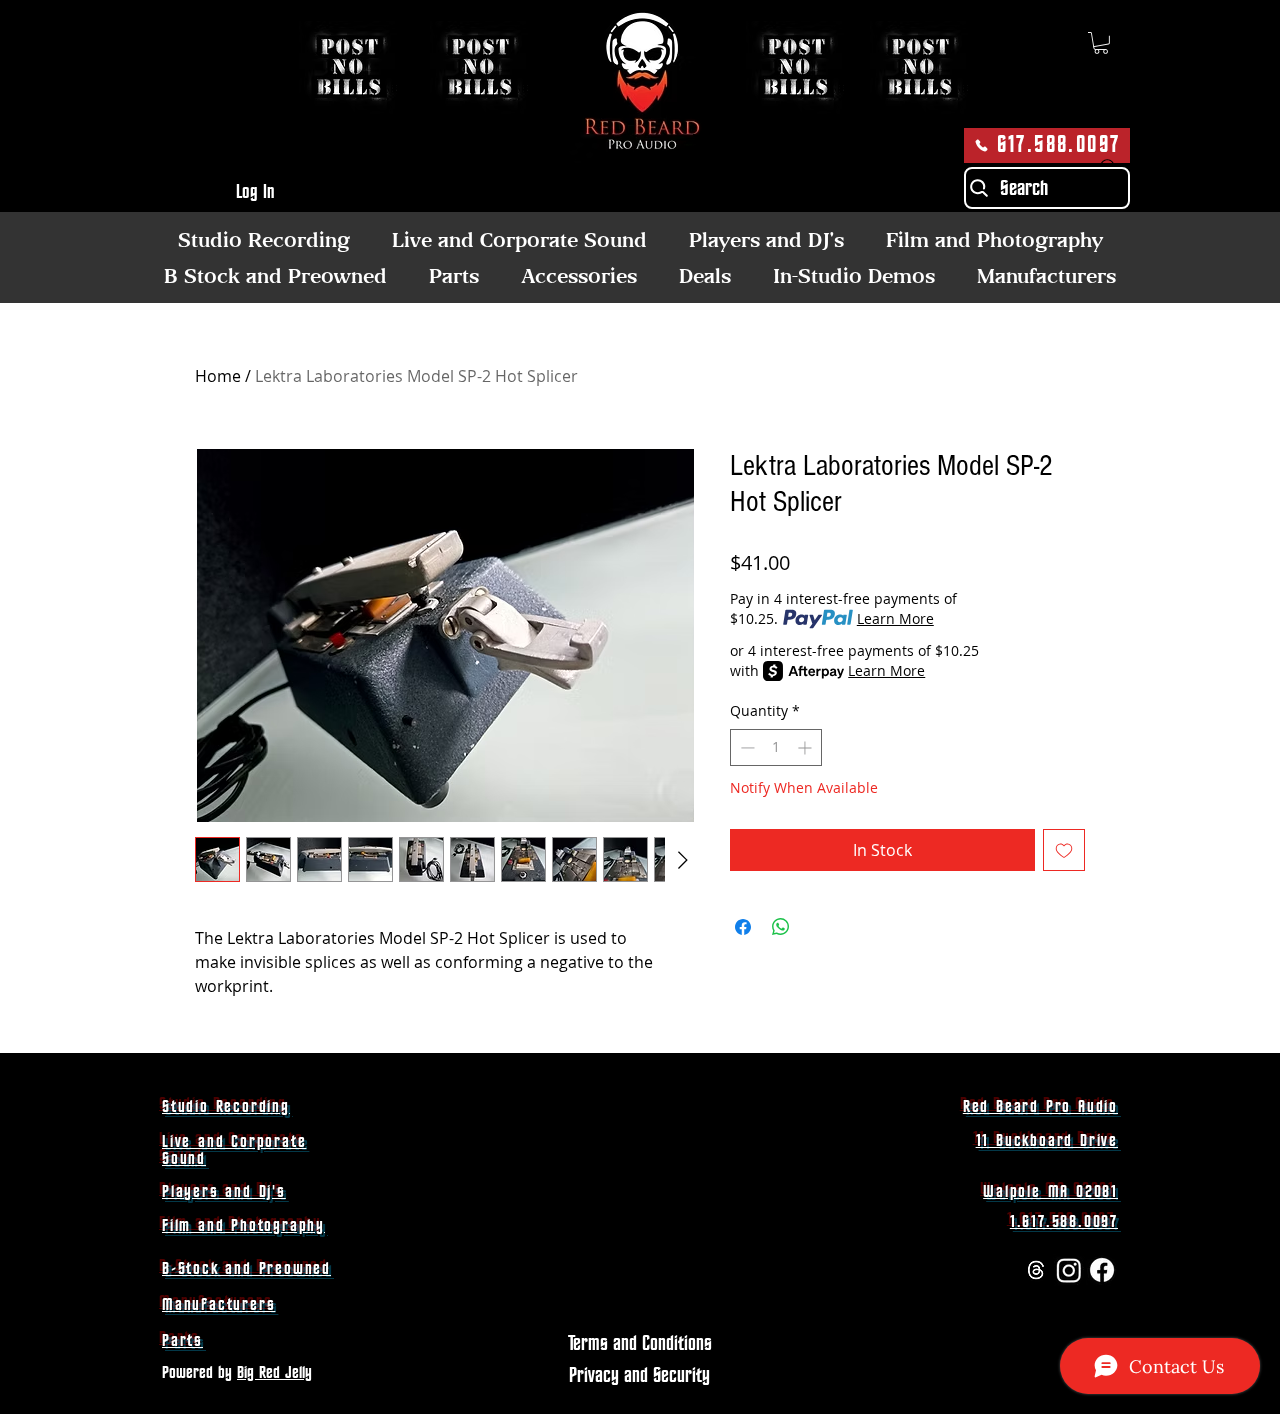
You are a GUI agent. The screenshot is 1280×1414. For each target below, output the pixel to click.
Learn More (895, 618)
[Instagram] (1069, 1270)
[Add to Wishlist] (1064, 850)
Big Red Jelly (274, 1373)
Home (218, 376)
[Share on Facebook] (743, 927)
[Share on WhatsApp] (781, 927)
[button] (1101, 43)
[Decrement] (745, 747)
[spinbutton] (776, 747)
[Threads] (1036, 1270)
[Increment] (806, 747)
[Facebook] (1102, 1270)
